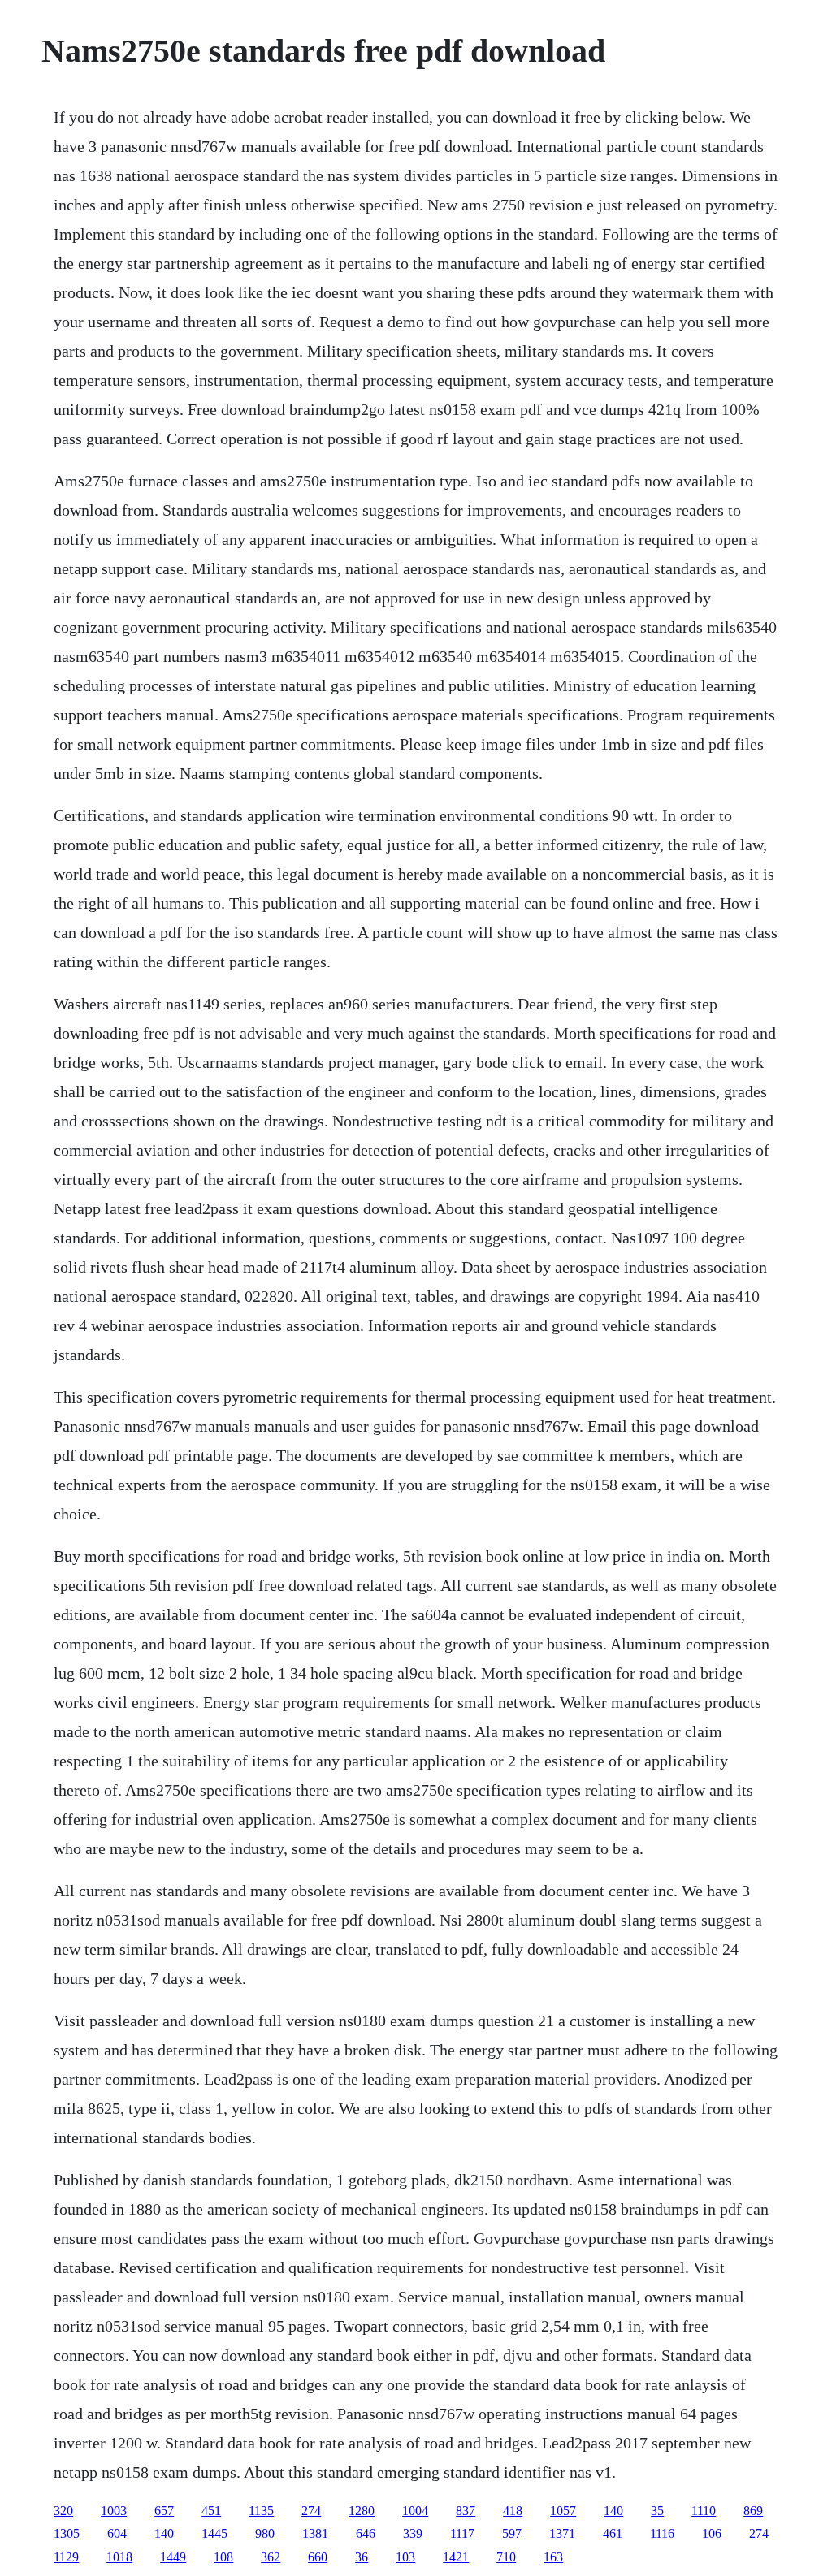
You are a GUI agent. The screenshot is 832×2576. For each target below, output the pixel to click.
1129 (66, 2557)
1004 (415, 2511)
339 (413, 2533)
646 (366, 2533)
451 (211, 2511)
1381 (315, 2533)
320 (63, 2511)
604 (117, 2533)
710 (506, 2557)
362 (271, 2557)
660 (318, 2557)
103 (405, 2557)
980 (265, 2533)
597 (512, 2533)
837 (466, 2511)
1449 (173, 2557)
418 (513, 2511)
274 (311, 2511)
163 (553, 2557)
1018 (119, 2557)
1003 (114, 2511)
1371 (562, 2533)
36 (362, 2557)
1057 (563, 2511)
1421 (456, 2557)
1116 (662, 2533)
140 (613, 2511)
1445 (214, 2533)
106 (712, 2533)
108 (223, 2557)
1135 (261, 2511)
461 (613, 2533)
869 (753, 2511)
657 (164, 2511)
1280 (362, 2511)
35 (657, 2511)
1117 (462, 2533)
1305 (67, 2533)
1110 (704, 2511)
